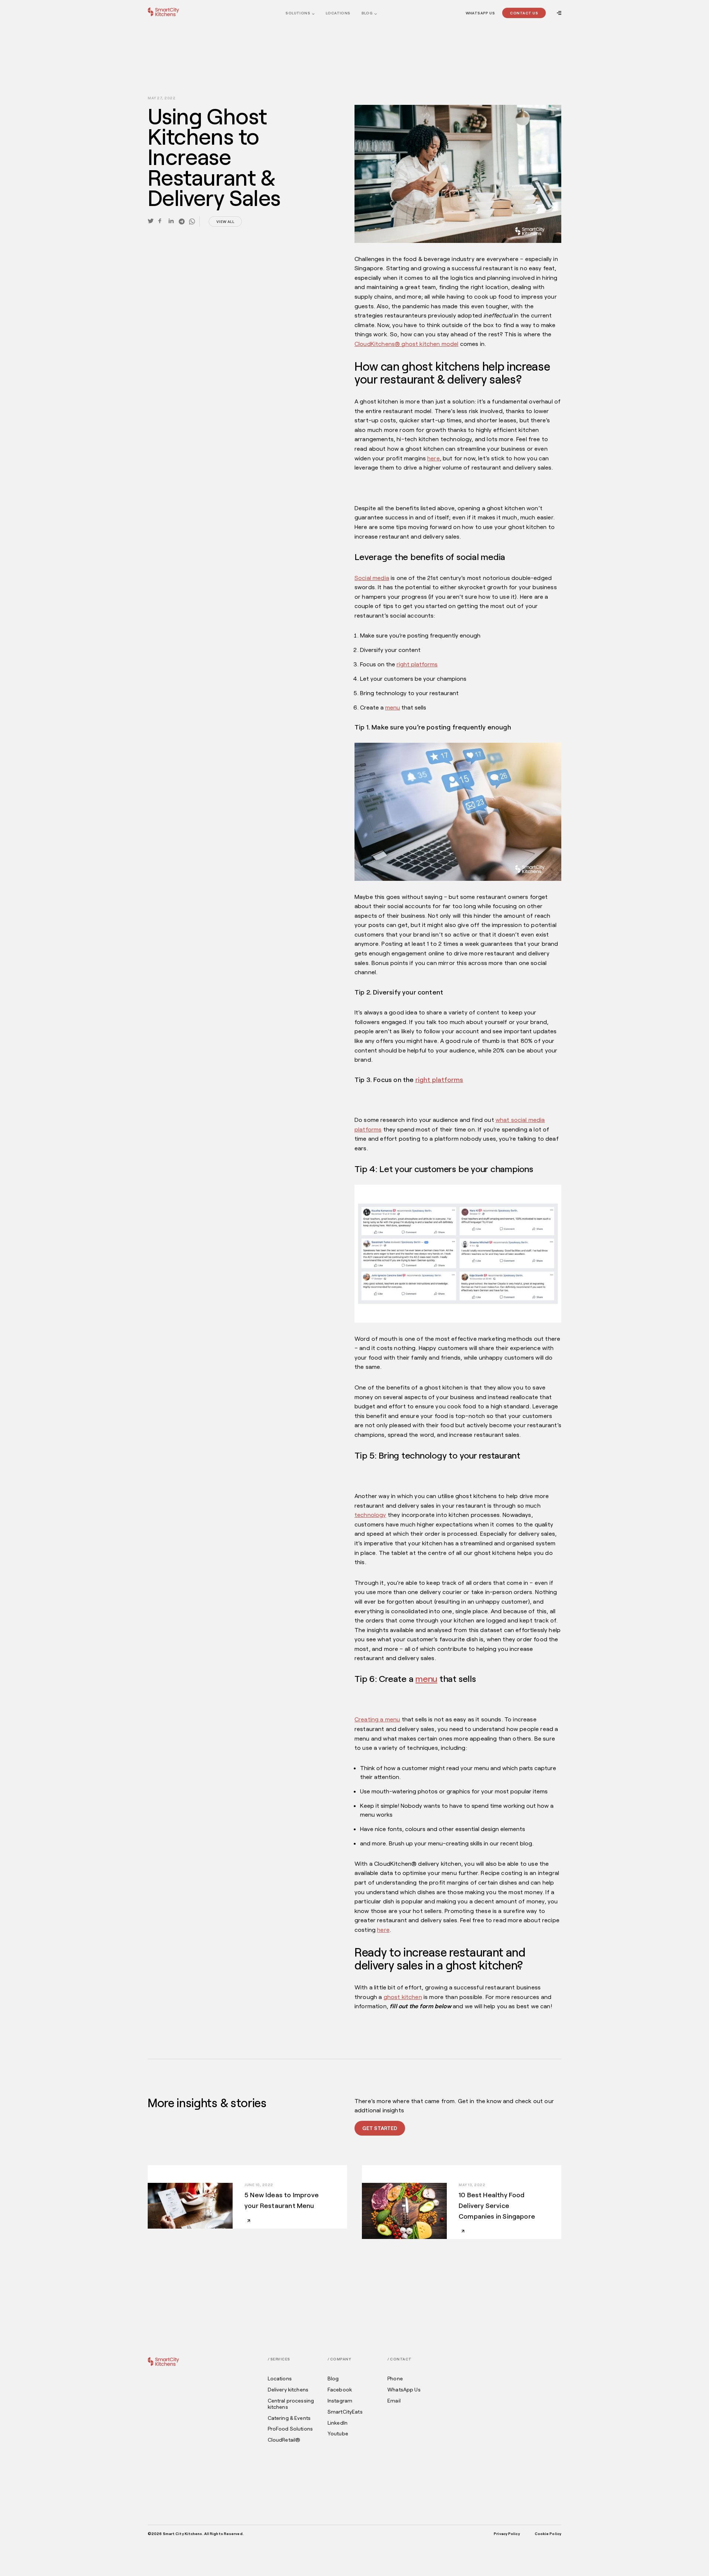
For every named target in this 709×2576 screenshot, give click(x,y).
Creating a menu (377, 1719)
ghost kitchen (403, 1997)
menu (393, 707)
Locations (338, 13)
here (434, 458)
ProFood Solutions (290, 2429)
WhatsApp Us (480, 13)
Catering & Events (289, 2418)
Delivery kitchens (288, 2390)
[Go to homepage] (163, 12)
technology (370, 1514)
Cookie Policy (548, 2534)
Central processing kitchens (291, 2404)
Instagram (340, 2401)
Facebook (340, 2390)
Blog (367, 13)
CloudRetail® (284, 2440)
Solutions (298, 13)
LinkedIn (338, 2423)
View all (225, 221)
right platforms (417, 664)
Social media (372, 578)
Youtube (338, 2434)
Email (394, 2401)
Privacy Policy (507, 2534)
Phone (395, 2378)
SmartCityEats (345, 2412)
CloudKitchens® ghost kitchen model (406, 344)
